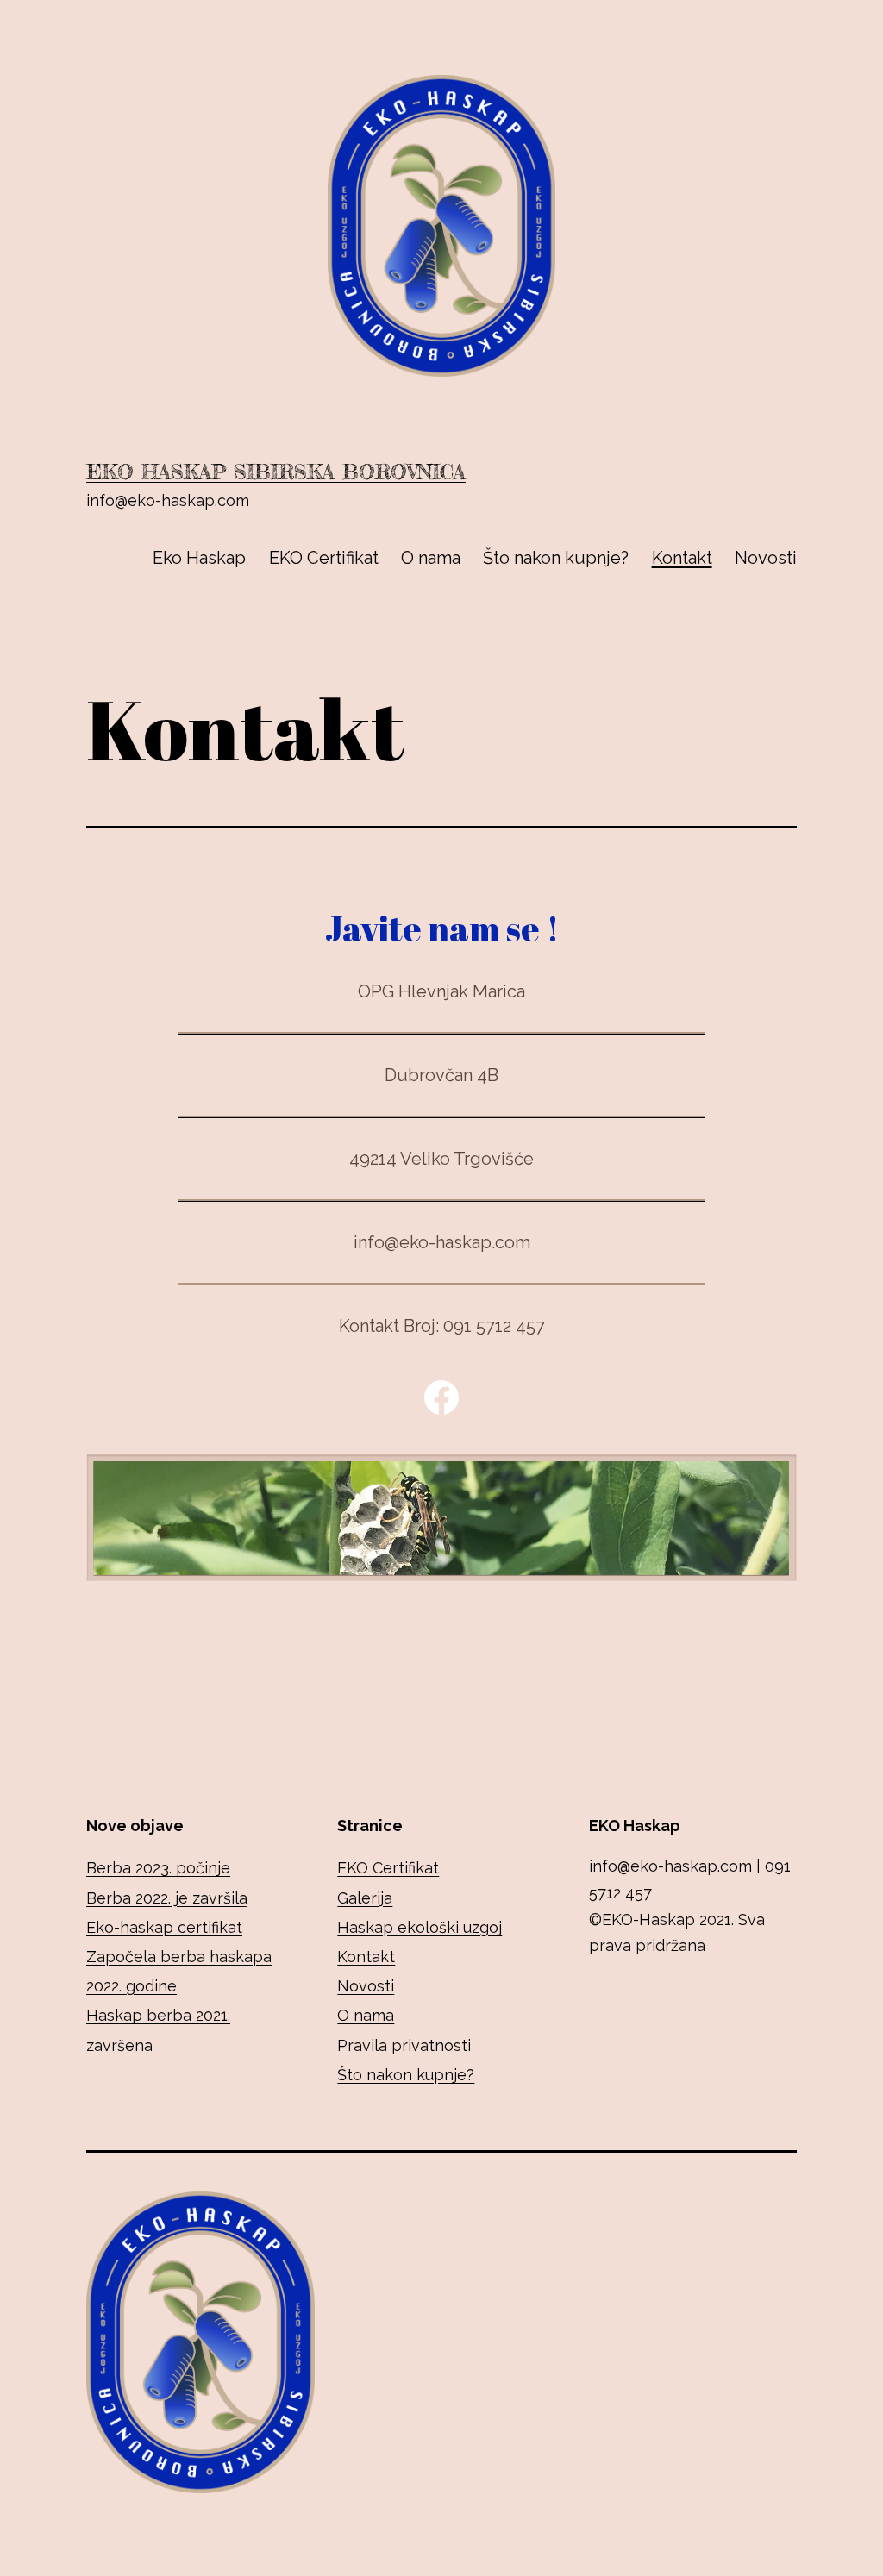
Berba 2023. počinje (158, 1868)
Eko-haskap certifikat (164, 1927)
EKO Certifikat (324, 558)
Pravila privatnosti (404, 2045)
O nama (431, 558)
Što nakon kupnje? (556, 558)
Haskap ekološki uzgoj (420, 1927)
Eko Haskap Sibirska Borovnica (276, 472)
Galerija (365, 1898)
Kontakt (682, 558)
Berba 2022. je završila (167, 1898)
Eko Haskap (199, 558)
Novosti (766, 558)
